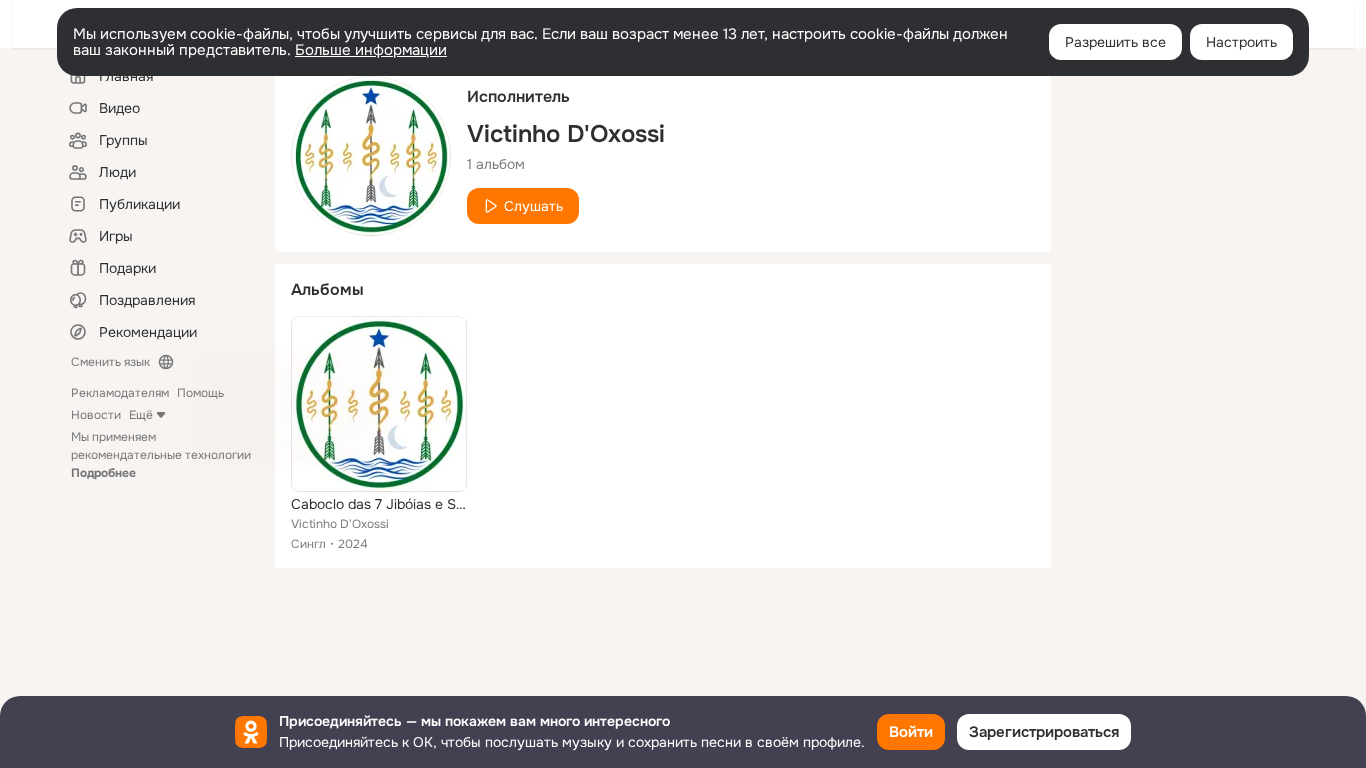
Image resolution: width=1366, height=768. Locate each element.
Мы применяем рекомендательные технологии (161, 455)
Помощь (200, 393)
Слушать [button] (533, 206)
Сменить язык (110, 362)
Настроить (1241, 42)
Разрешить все (1115, 42)
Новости (96, 415)
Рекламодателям (120, 393)
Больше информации (371, 50)
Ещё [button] (141, 415)
